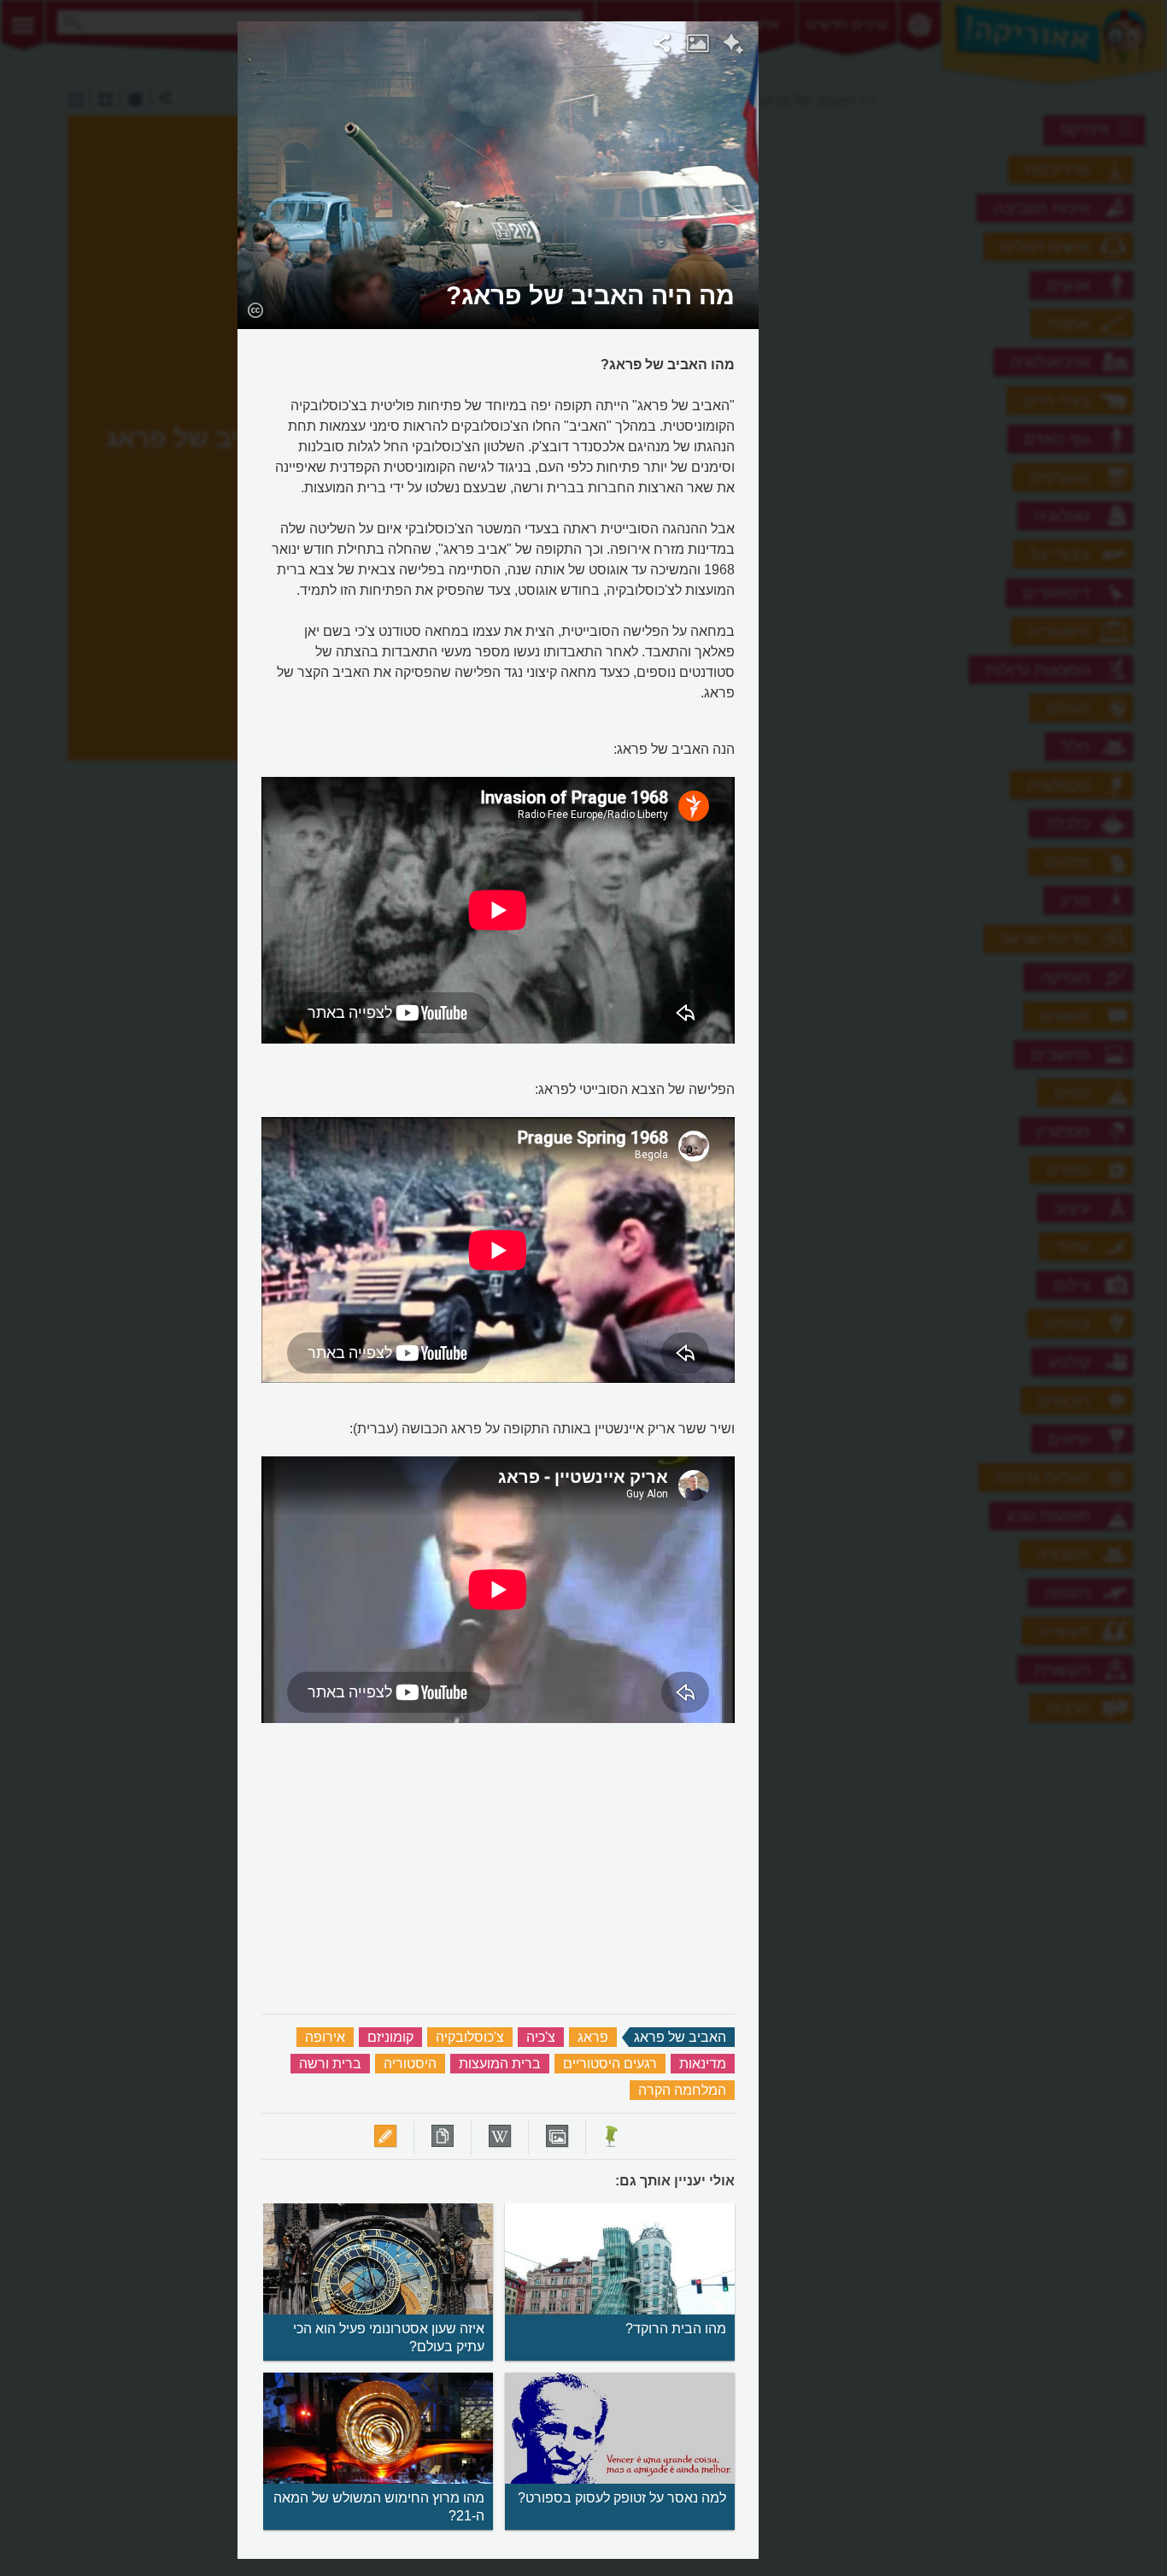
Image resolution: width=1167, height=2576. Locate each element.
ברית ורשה (330, 2064)
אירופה (325, 2037)
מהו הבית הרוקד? (676, 2329)
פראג (593, 2037)
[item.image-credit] (255, 309)
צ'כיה (541, 2037)
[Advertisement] (969, 278)
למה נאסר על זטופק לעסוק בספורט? (622, 2498)
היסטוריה (410, 2064)
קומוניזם (390, 2037)
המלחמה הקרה (682, 2090)
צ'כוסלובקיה (470, 2037)
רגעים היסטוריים (610, 2064)
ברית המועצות (500, 2064)
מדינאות (703, 2064)
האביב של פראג (680, 2037)
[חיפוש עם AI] (733, 46)
